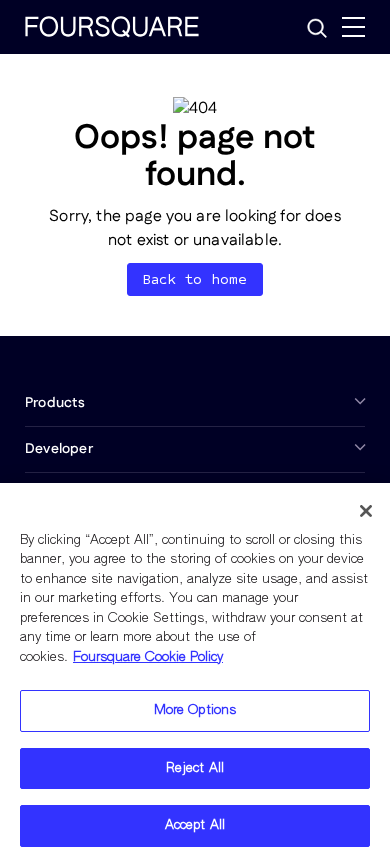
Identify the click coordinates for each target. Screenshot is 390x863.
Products (55, 403)
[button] (317, 28)
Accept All (195, 825)
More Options (195, 710)
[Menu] (353, 27)
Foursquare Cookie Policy (148, 657)
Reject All (195, 768)
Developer (59, 449)
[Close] (366, 511)
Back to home (195, 279)
